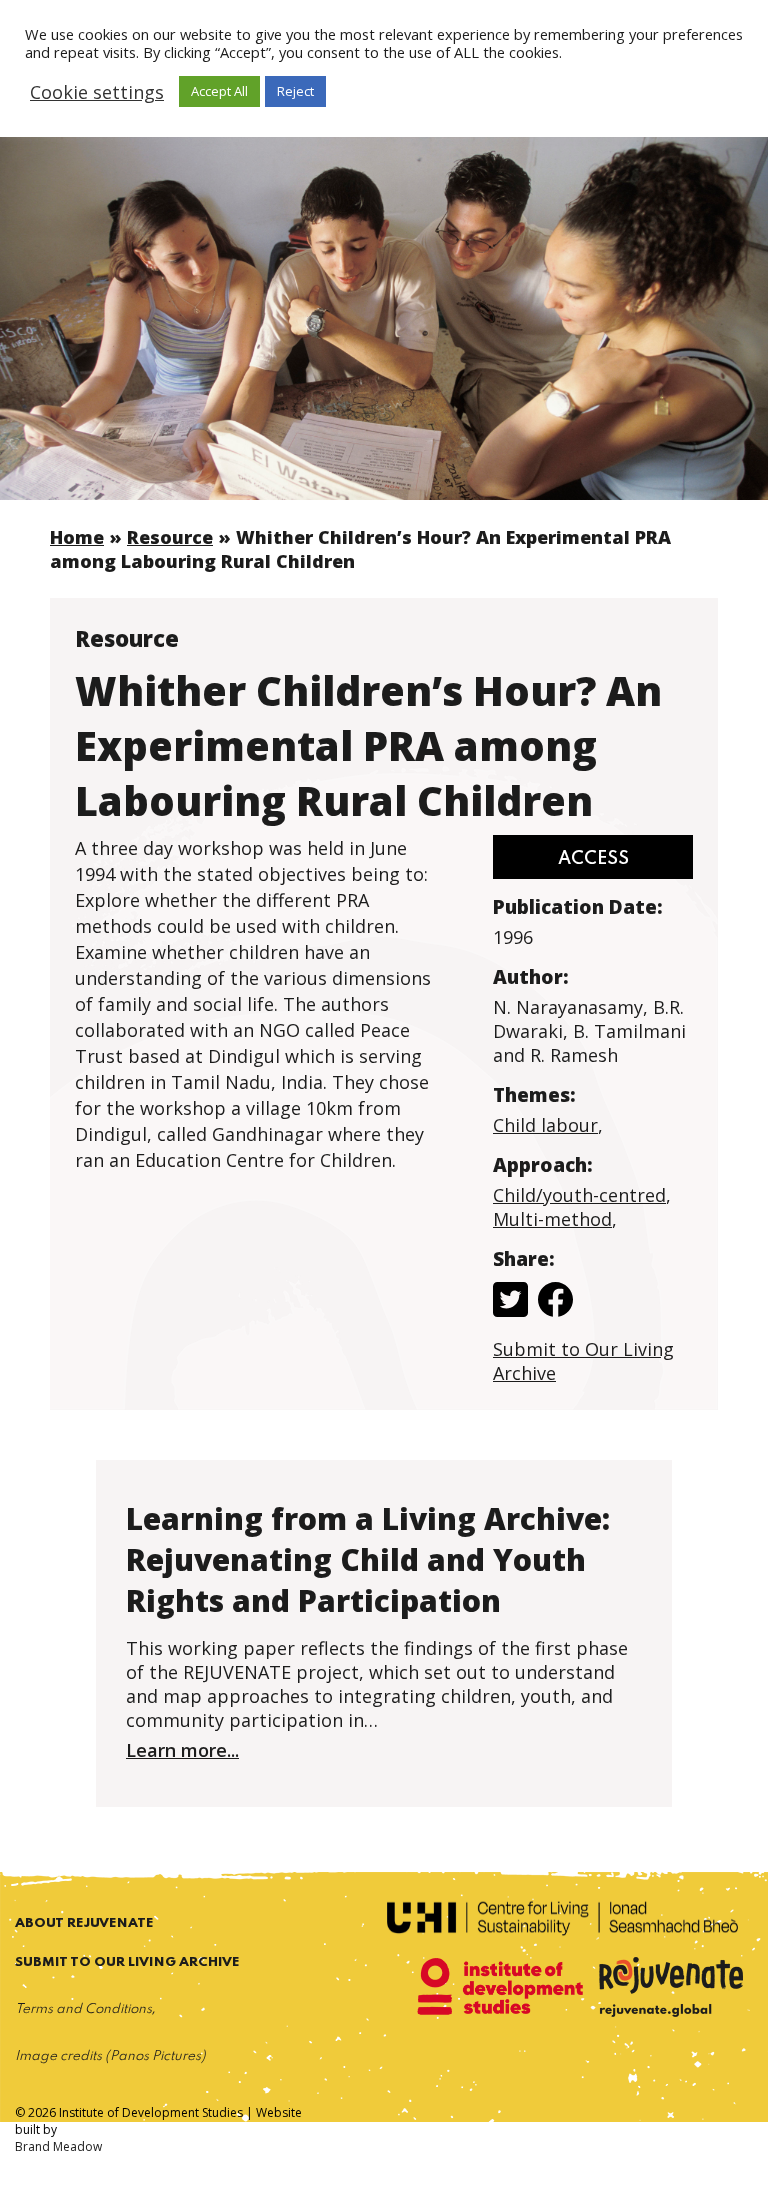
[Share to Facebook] (555, 1302)
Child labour (545, 1125)
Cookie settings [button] (97, 92)
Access (593, 859)
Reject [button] (295, 91)
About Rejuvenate (84, 1923)
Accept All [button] (219, 91)
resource (170, 537)
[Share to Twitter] (510, 1302)
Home (77, 537)
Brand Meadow (58, 2146)
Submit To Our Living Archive (127, 1962)
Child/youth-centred (579, 1195)
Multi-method (552, 1219)
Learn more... (182, 1750)
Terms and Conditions (83, 2009)
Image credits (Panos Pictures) (110, 2056)
